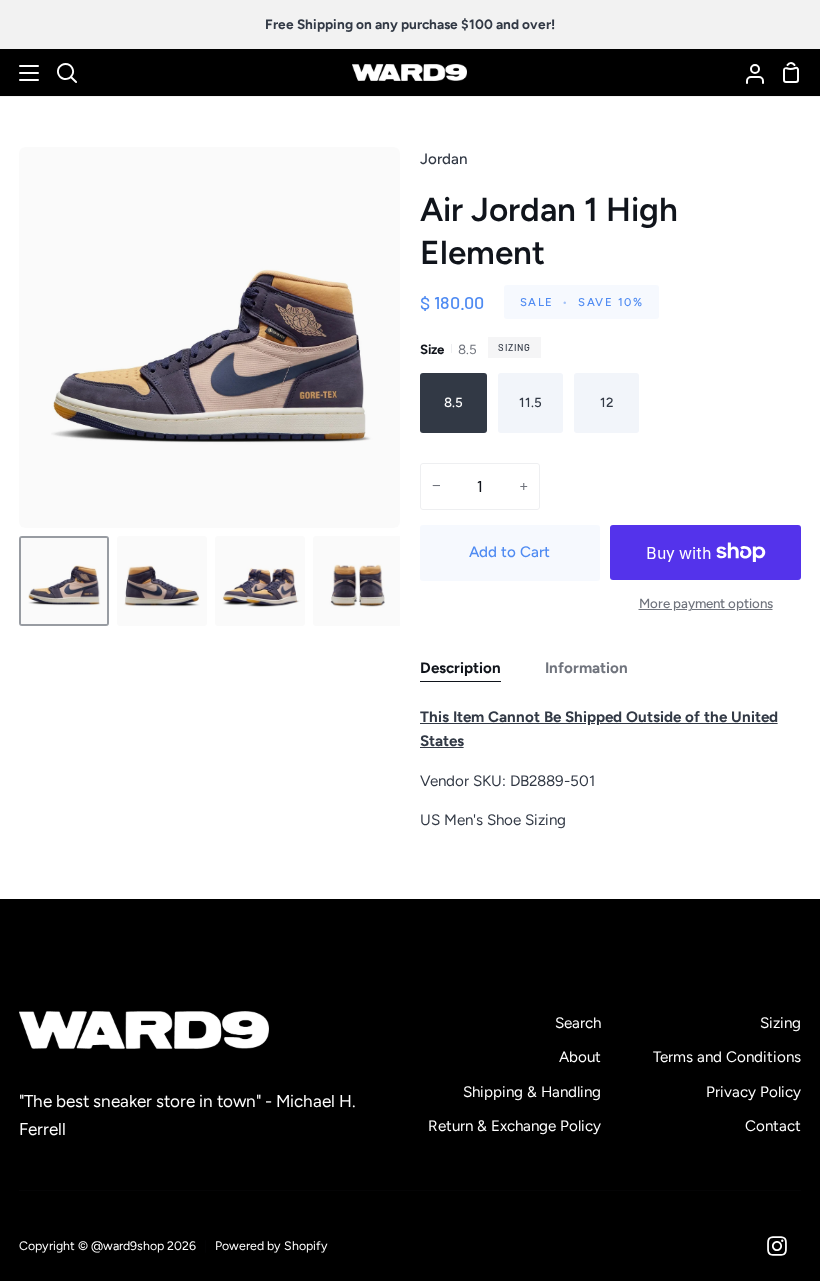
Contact (773, 1126)
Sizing (514, 347)
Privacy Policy (753, 1092)
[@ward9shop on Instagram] (777, 1246)
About (580, 1057)
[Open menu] (20, 73)
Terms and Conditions (727, 1057)
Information (586, 668)
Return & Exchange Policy (514, 1126)
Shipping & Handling (532, 1092)
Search (578, 1023)
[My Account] (747, 72)
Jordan (444, 159)
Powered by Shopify (271, 1245)
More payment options (706, 603)
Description (460, 668)
